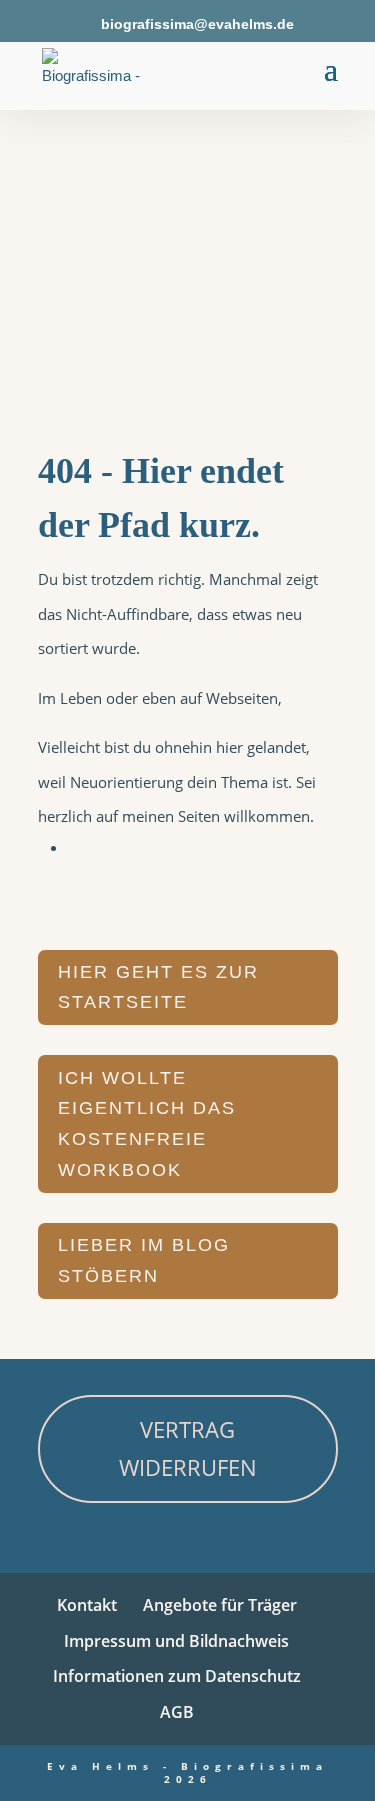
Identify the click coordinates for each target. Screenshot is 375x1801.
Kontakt (87, 1605)
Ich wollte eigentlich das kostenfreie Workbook (147, 1124)
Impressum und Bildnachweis (176, 1641)
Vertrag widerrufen (188, 1447)
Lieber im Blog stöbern (144, 1260)
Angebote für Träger (220, 1605)
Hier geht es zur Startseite (158, 987)
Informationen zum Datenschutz (177, 1676)
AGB (177, 1712)
